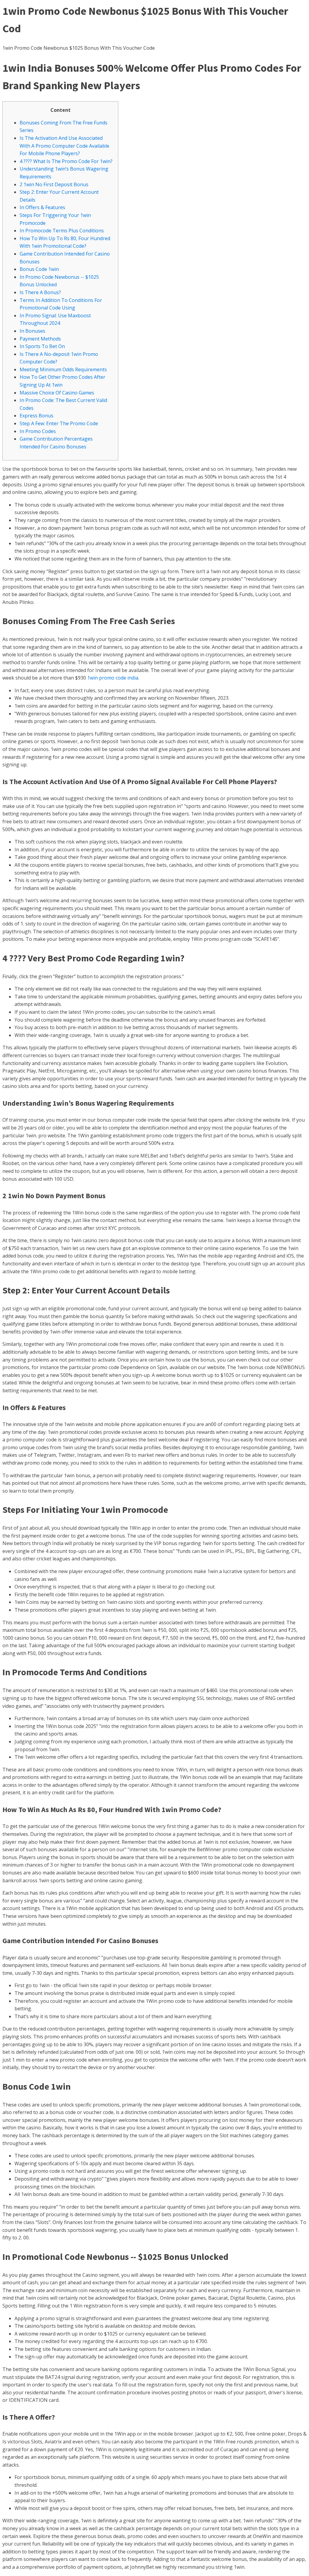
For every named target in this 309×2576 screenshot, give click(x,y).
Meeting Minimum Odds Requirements (63, 369)
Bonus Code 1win (39, 269)
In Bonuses (32, 331)
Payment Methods (40, 339)
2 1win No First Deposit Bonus (54, 184)
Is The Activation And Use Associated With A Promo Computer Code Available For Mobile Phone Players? (64, 146)
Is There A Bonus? (40, 292)
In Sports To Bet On (42, 346)
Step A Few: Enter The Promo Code (59, 423)
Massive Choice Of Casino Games (57, 393)
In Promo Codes (38, 431)
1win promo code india (113, 678)
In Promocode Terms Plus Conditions (62, 231)
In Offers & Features (42, 207)
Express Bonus (37, 416)
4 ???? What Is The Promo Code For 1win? (66, 161)
